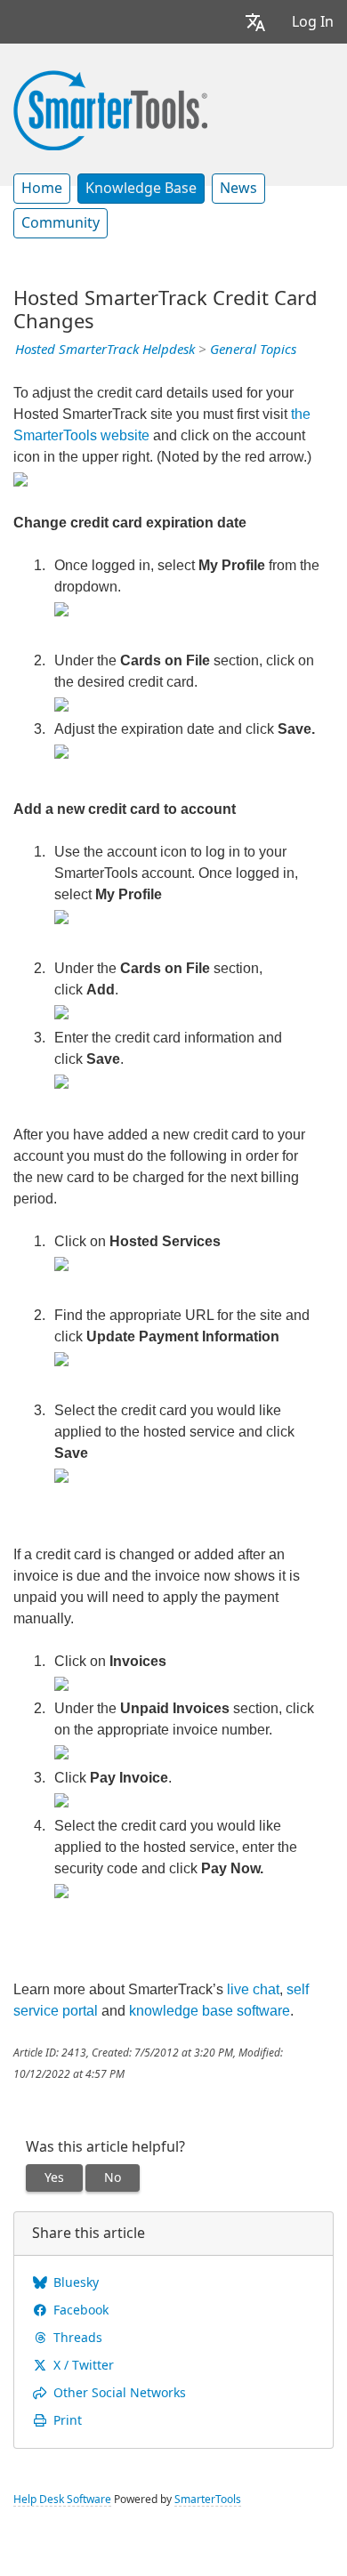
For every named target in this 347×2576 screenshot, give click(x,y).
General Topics (253, 350)
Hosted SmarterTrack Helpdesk (105, 350)
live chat (253, 1989)
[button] (255, 22)
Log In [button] (313, 22)
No (113, 2178)
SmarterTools (208, 2500)
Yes (54, 2178)
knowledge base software (210, 2011)
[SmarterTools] (110, 109)
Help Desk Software (62, 2500)
